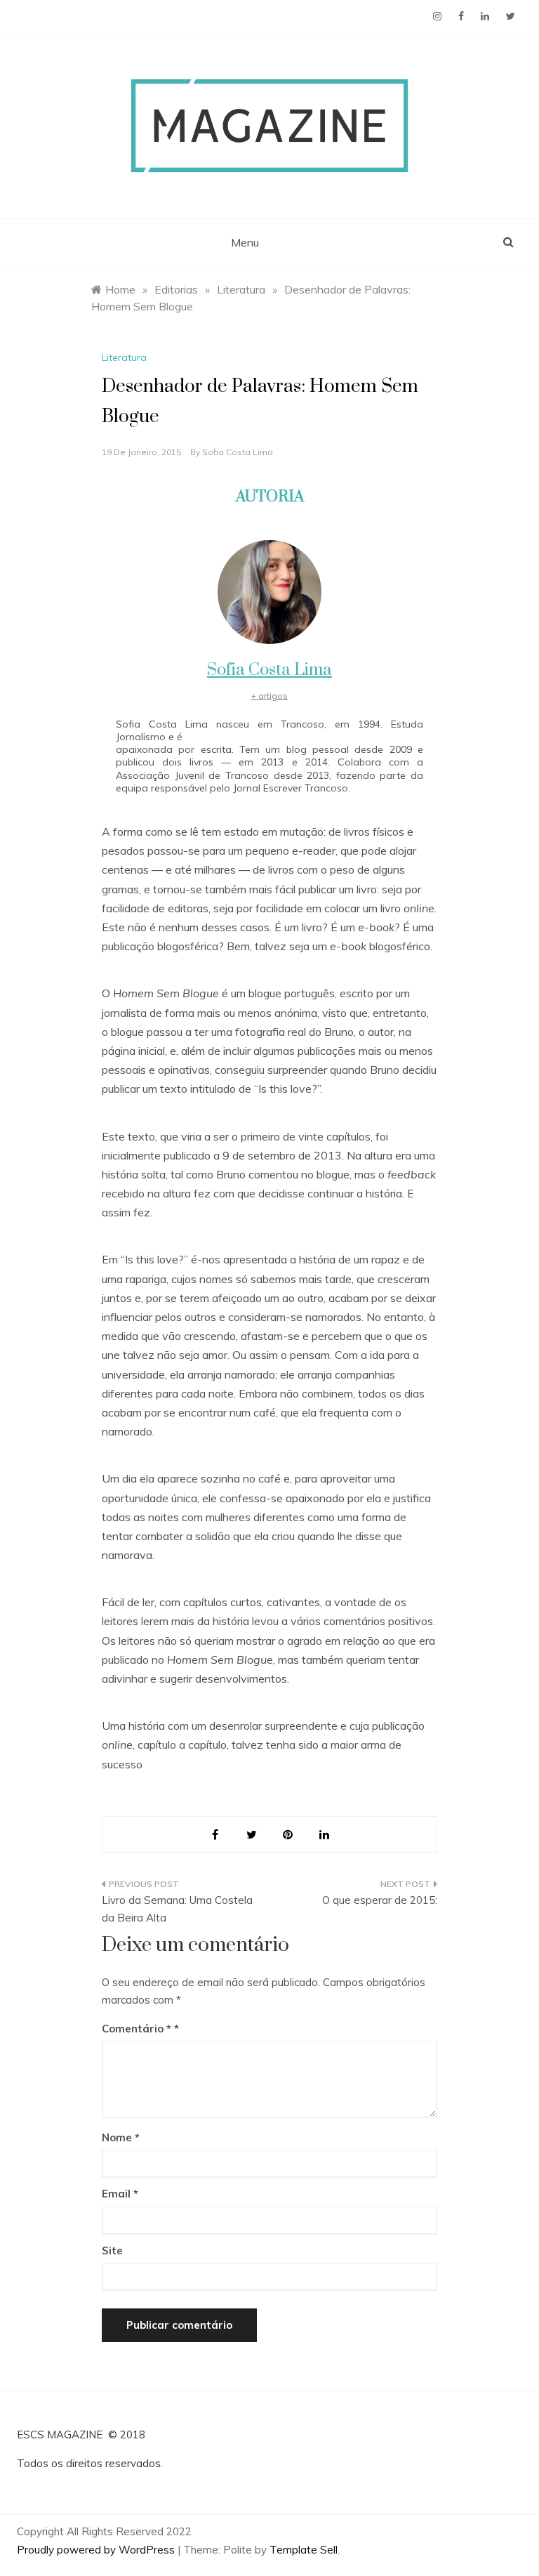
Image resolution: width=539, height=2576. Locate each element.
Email (120, 2194)
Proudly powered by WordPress (97, 2550)
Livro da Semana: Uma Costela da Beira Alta (177, 1909)
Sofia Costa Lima (238, 452)
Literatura (124, 357)
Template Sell (304, 2550)
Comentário (137, 2029)
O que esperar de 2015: (380, 1900)
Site (112, 2250)
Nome (121, 2137)
